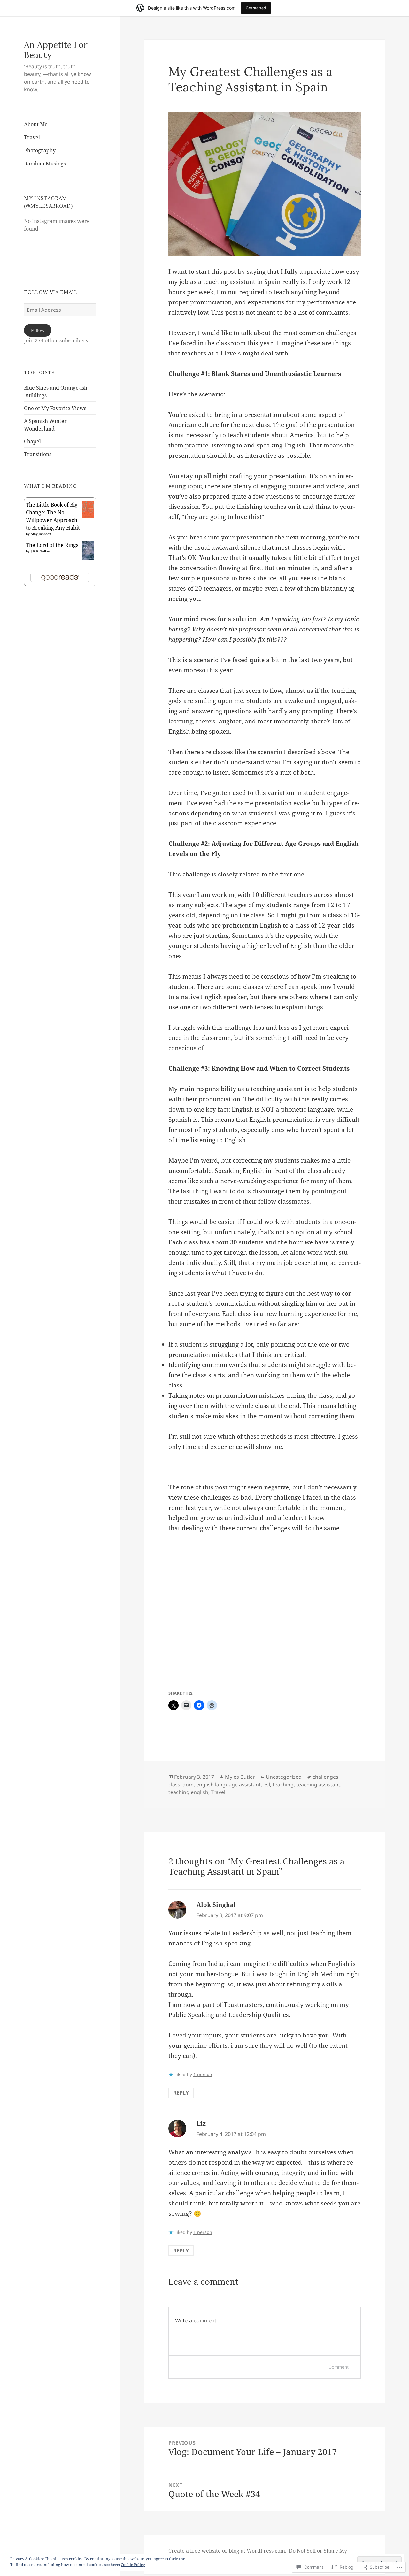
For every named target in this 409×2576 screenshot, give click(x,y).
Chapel (32, 441)
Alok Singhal (216, 1905)
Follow (38, 330)
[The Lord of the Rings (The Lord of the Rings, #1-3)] (88, 550)
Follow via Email (51, 292)
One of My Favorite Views (55, 408)
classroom (181, 1785)
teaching (283, 1785)
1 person (203, 2074)
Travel (32, 137)
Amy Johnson (41, 534)
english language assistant (228, 1785)
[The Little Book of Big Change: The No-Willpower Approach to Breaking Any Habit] (88, 509)
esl (267, 1785)
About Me (36, 124)
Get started (256, 8)
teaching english (188, 1792)
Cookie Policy (133, 2565)
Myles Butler (240, 1777)
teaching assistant (318, 1785)
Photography (40, 150)
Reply (181, 2093)
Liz (201, 2123)
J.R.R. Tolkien (41, 551)
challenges (325, 1777)
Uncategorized (284, 1777)
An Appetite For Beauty (56, 50)
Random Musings (45, 164)
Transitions (38, 454)
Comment (339, 2367)
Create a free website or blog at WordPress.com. (227, 2551)
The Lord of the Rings (52, 545)
